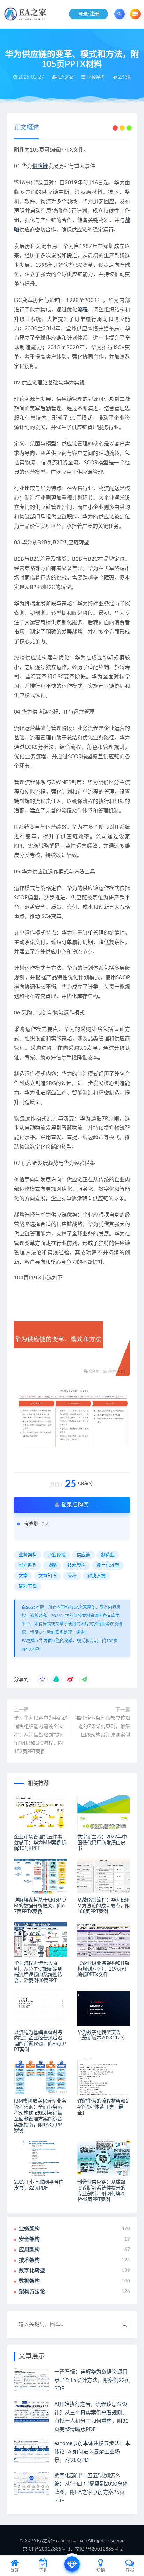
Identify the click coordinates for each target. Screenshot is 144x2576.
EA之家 (28, 1641)
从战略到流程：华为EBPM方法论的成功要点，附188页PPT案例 (104, 1906)
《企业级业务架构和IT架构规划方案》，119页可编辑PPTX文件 (103, 1969)
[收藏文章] (42, 1680)
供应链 (40, 166)
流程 (82, 310)
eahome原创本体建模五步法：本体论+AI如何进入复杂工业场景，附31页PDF (92, 2452)
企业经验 (57, 1555)
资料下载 (28, 1586)
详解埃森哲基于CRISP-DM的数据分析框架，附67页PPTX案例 (40, 1906)
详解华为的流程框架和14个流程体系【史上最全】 (103, 2107)
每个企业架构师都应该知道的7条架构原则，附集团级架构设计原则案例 (103, 1727)
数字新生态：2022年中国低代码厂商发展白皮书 (102, 1843)
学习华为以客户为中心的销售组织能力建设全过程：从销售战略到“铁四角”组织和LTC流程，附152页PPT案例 (41, 1735)
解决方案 (96, 1576)
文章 (23, 1576)
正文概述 (27, 128)
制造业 (108, 1555)
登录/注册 (89, 14)
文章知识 (48, 1576)
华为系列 (28, 1566)
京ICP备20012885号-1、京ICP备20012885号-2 (73, 2549)
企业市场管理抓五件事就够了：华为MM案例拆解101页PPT (40, 1843)
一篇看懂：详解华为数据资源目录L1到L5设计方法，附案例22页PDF (92, 2380)
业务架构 (28, 1555)
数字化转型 (108, 1566)
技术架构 (77, 1566)
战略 (52, 1566)
